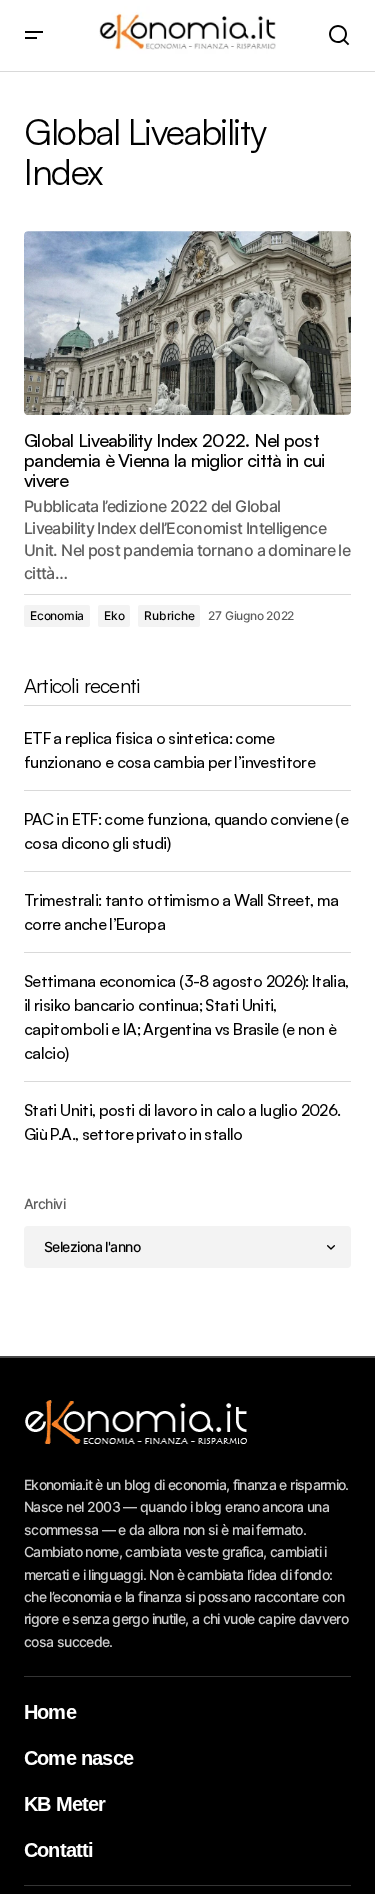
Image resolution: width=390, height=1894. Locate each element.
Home (50, 1712)
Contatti (59, 1850)
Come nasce (78, 1758)
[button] (34, 35)
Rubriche (169, 615)
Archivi (44, 1203)
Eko (114, 615)
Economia (57, 615)
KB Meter (65, 1804)
